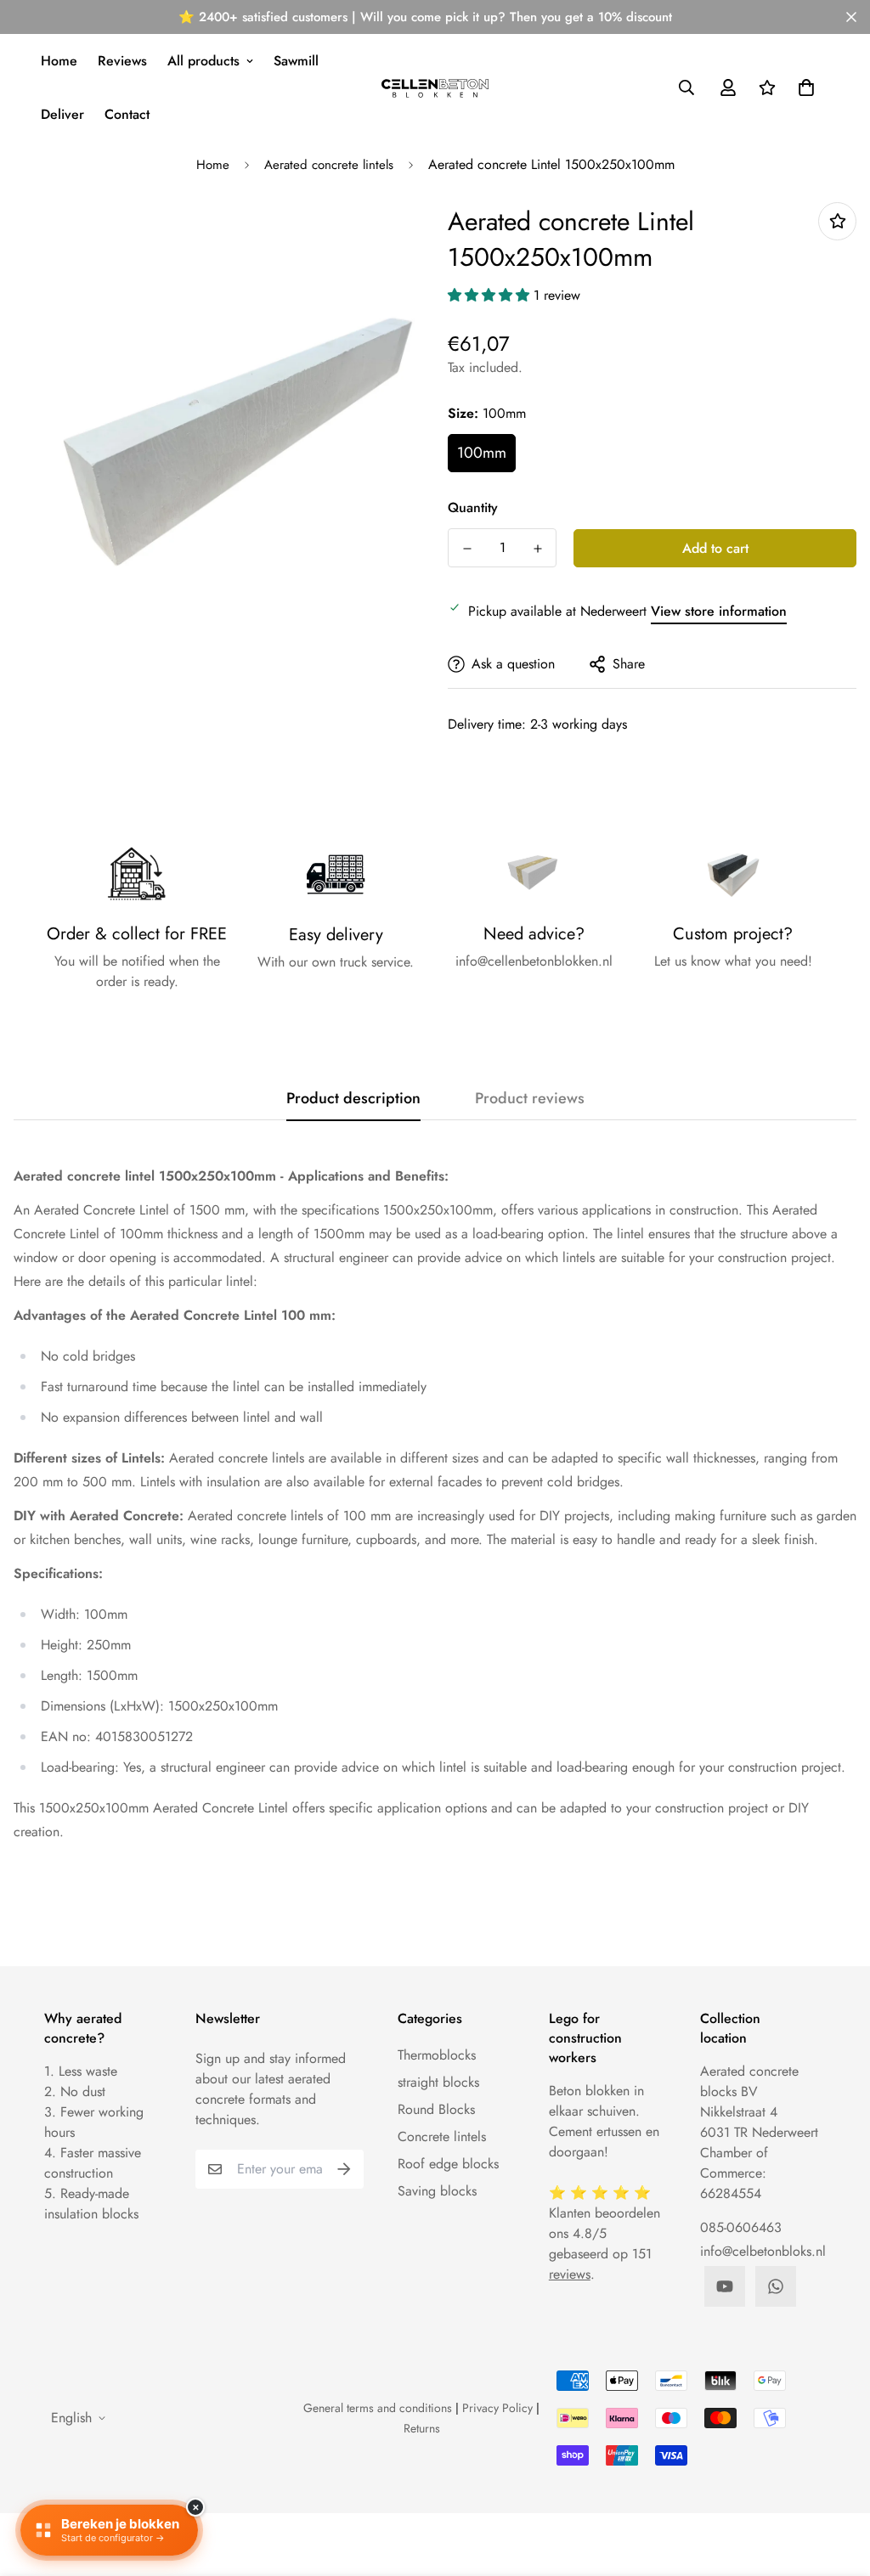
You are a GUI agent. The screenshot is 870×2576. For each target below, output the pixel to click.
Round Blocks (436, 2109)
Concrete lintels (442, 2136)
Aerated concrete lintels (329, 165)
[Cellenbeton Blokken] (435, 88)
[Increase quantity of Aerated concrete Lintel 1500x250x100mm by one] (537, 549)
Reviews (122, 61)
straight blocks (438, 2082)
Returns (422, 2428)
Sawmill (296, 61)
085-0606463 (741, 2227)
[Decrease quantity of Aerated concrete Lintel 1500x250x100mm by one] (467, 549)
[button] (803, 87)
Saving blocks (437, 2191)
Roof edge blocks (448, 2164)
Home (59, 61)
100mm (482, 453)
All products (203, 61)
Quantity (473, 507)
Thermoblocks (437, 2055)
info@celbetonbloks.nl (763, 2251)
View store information (719, 611)
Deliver (62, 114)
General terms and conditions (378, 2408)
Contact (127, 114)
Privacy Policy (497, 2408)
